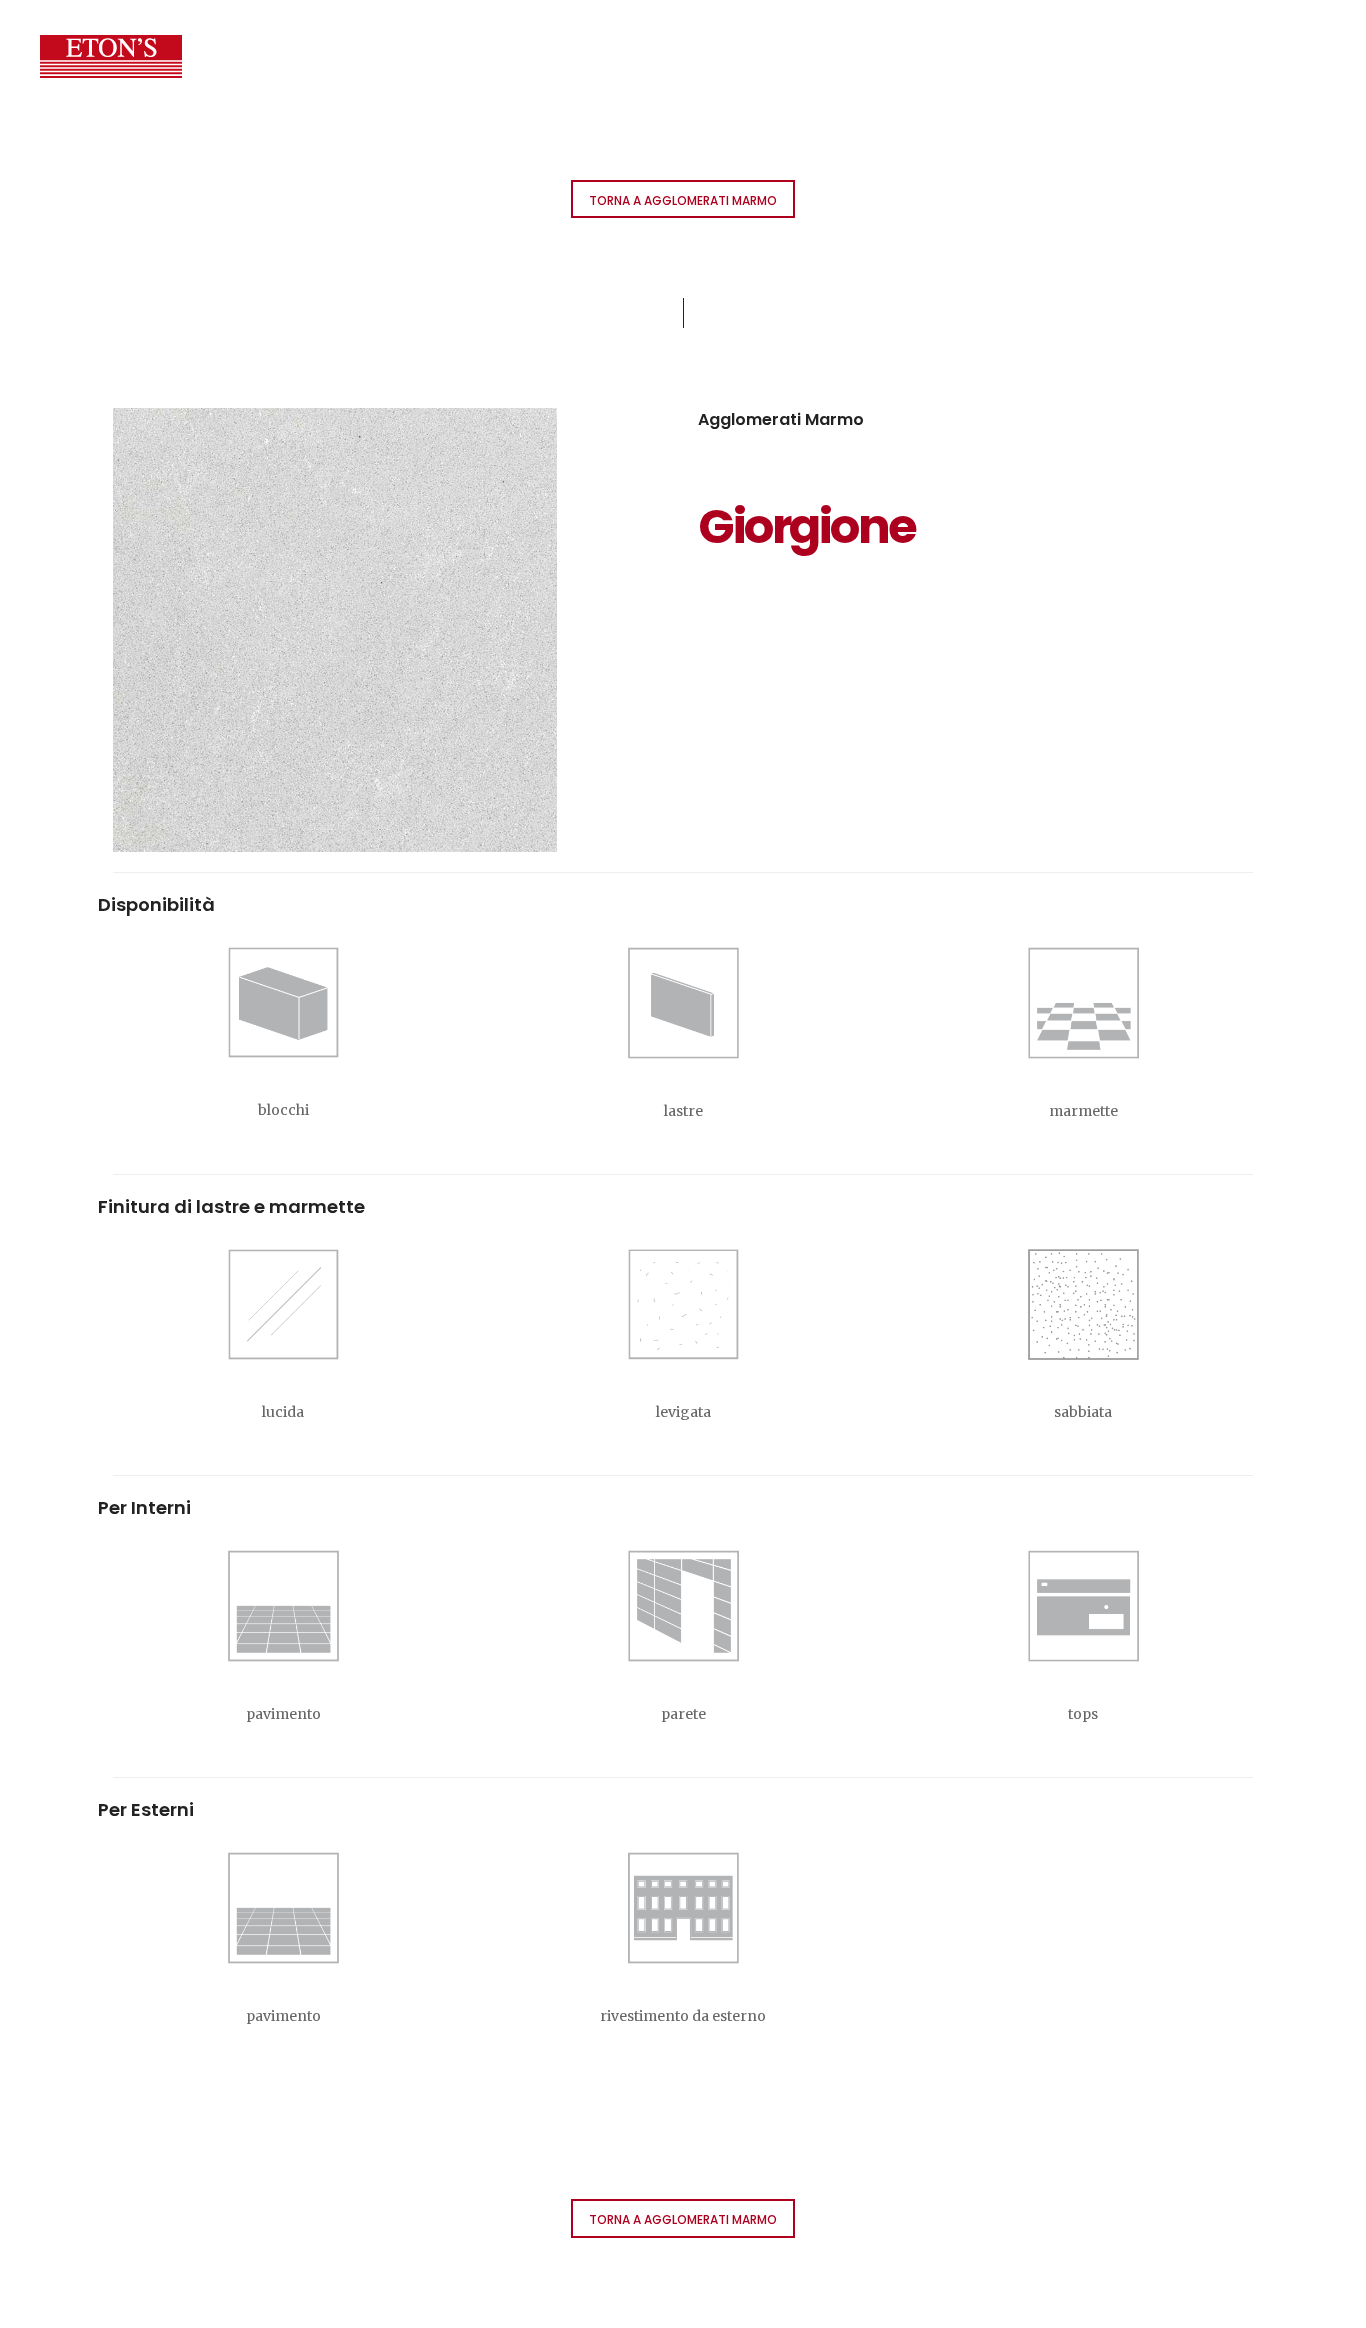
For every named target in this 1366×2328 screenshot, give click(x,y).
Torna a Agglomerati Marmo (683, 200)
